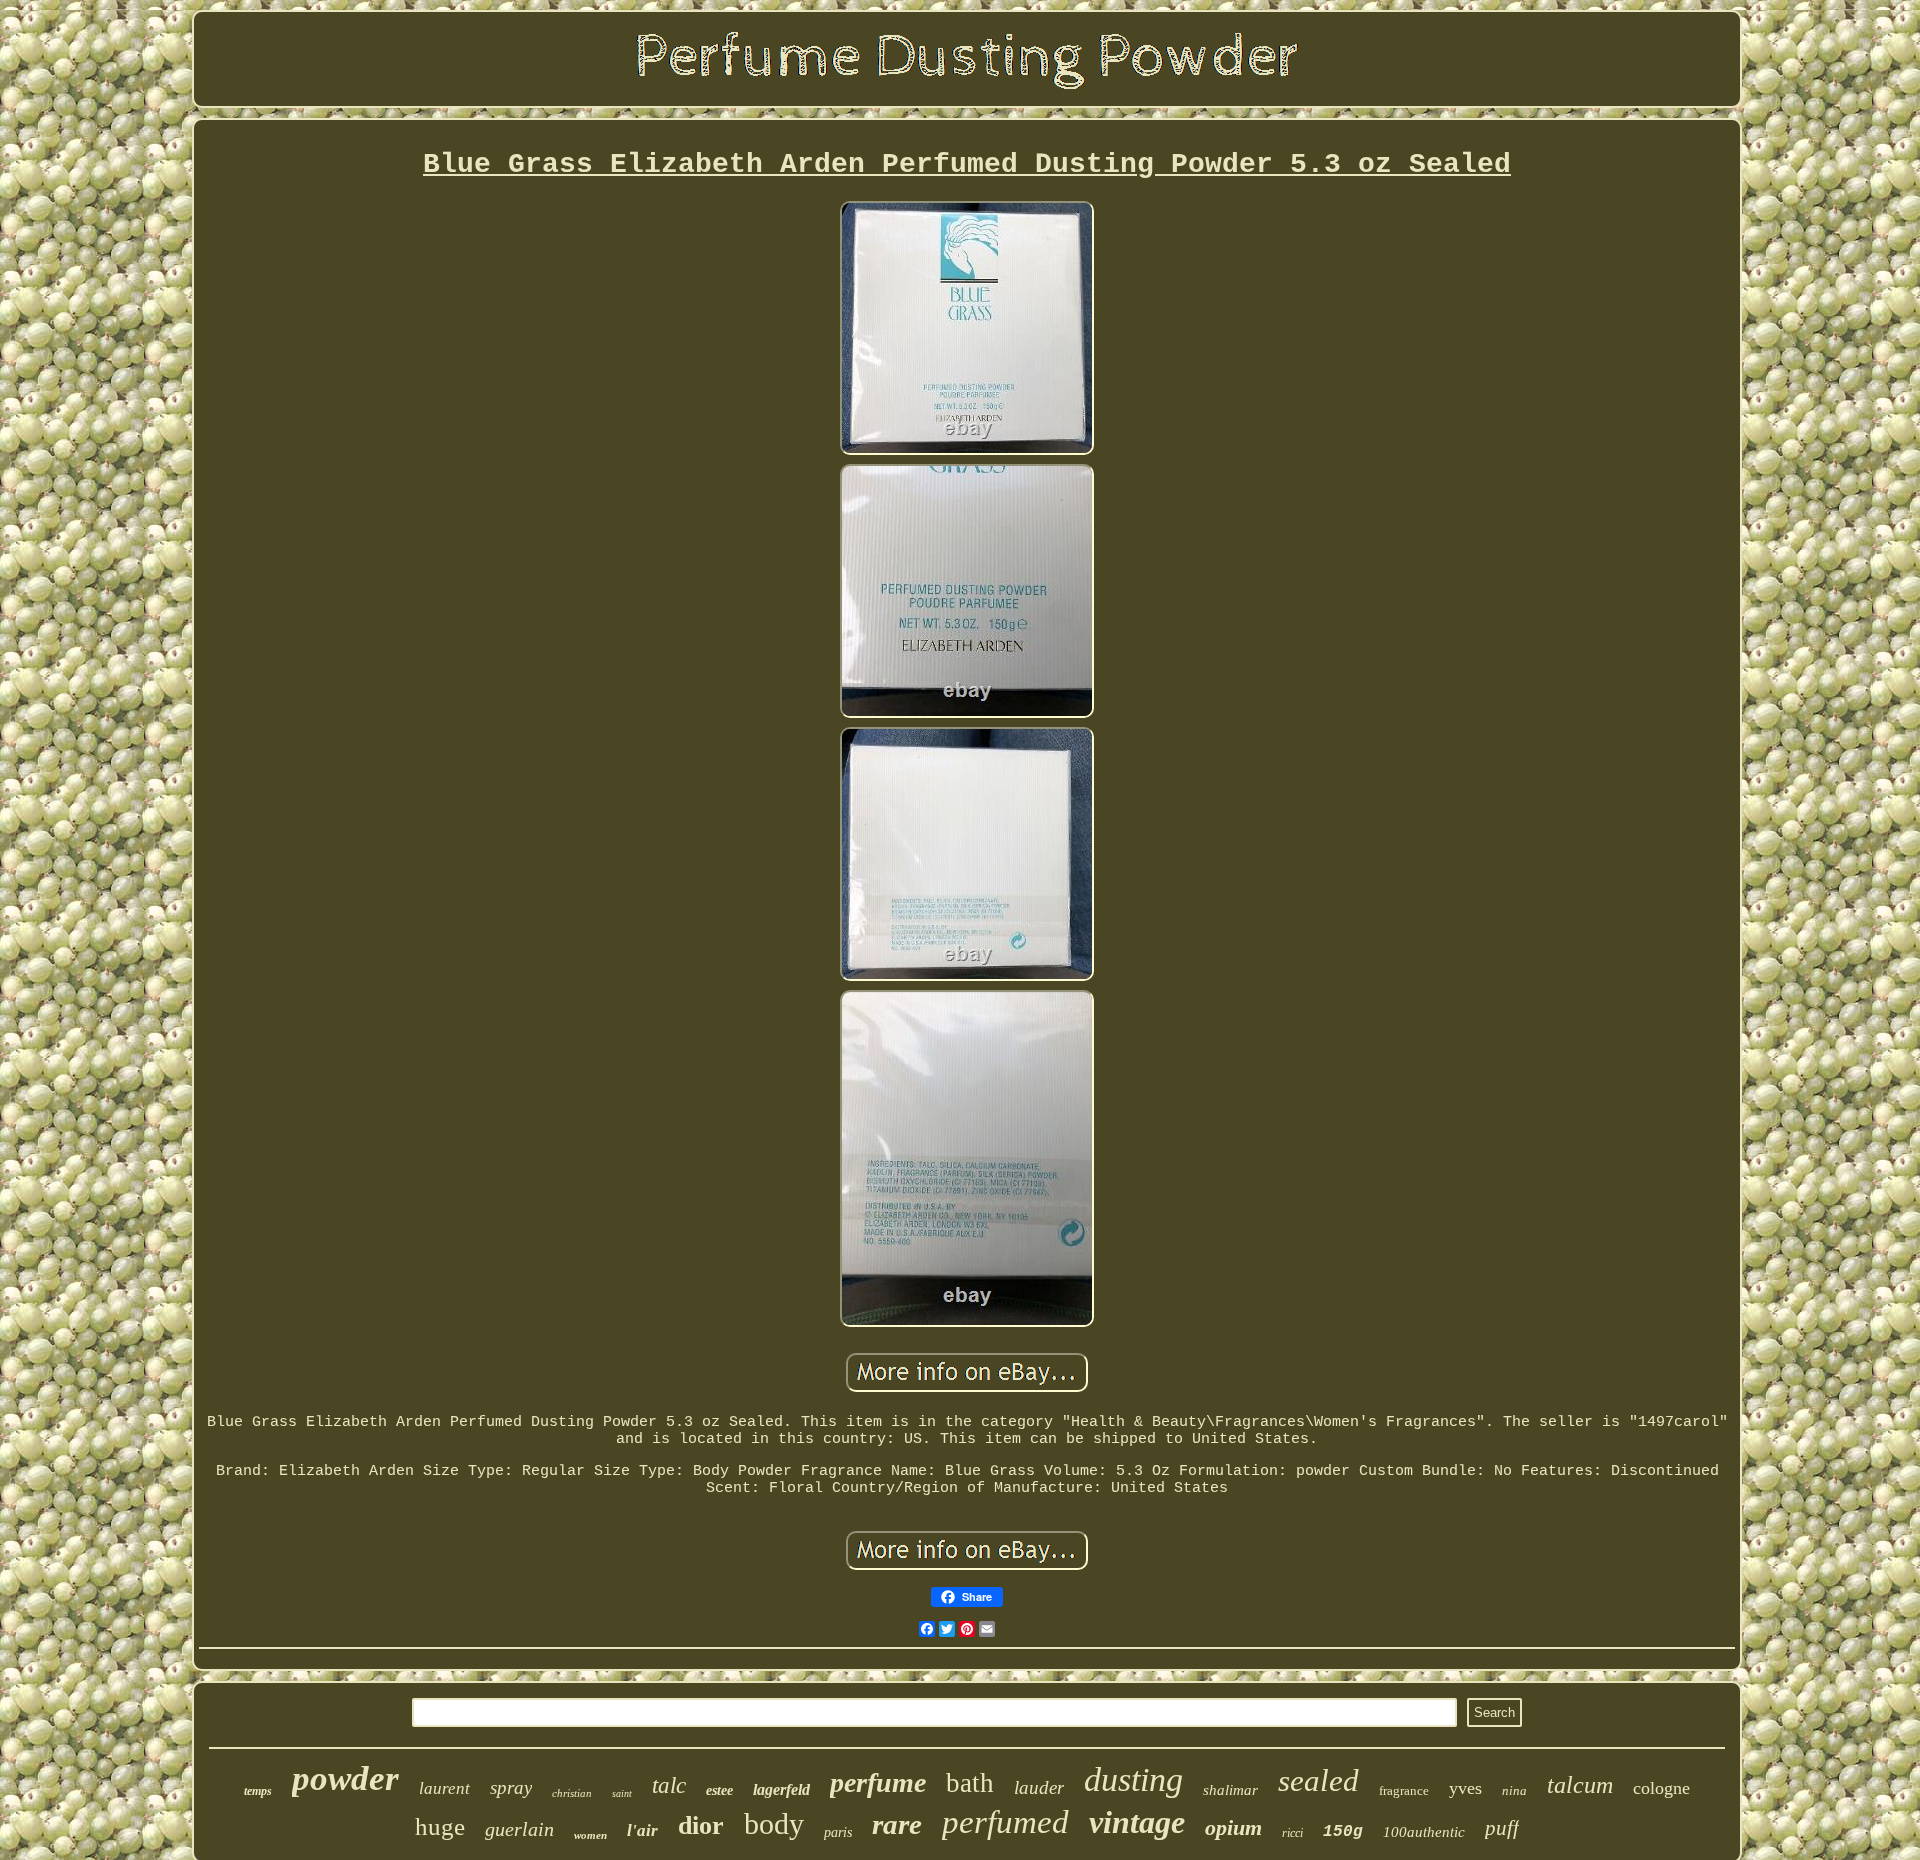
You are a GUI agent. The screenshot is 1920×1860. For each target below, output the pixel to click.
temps (258, 1791)
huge (440, 1826)
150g (1343, 1832)
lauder (1039, 1787)
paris (838, 1832)
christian (572, 1793)
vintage (1137, 1822)
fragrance (1404, 1790)
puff (1502, 1828)
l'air (642, 1830)
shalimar (1230, 1790)
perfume (878, 1782)
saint (622, 1793)
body (774, 1823)
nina (1514, 1790)
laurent (444, 1788)
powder (345, 1778)
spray (511, 1787)
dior (701, 1825)
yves (1465, 1788)
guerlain (519, 1829)
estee (719, 1790)
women (590, 1835)
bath (970, 1783)
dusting (1133, 1779)
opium (1233, 1827)
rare (897, 1824)
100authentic (1424, 1832)
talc (669, 1785)
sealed (1318, 1780)
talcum (1580, 1785)
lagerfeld (781, 1789)
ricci (1292, 1833)
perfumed (1005, 1822)
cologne (1661, 1788)
